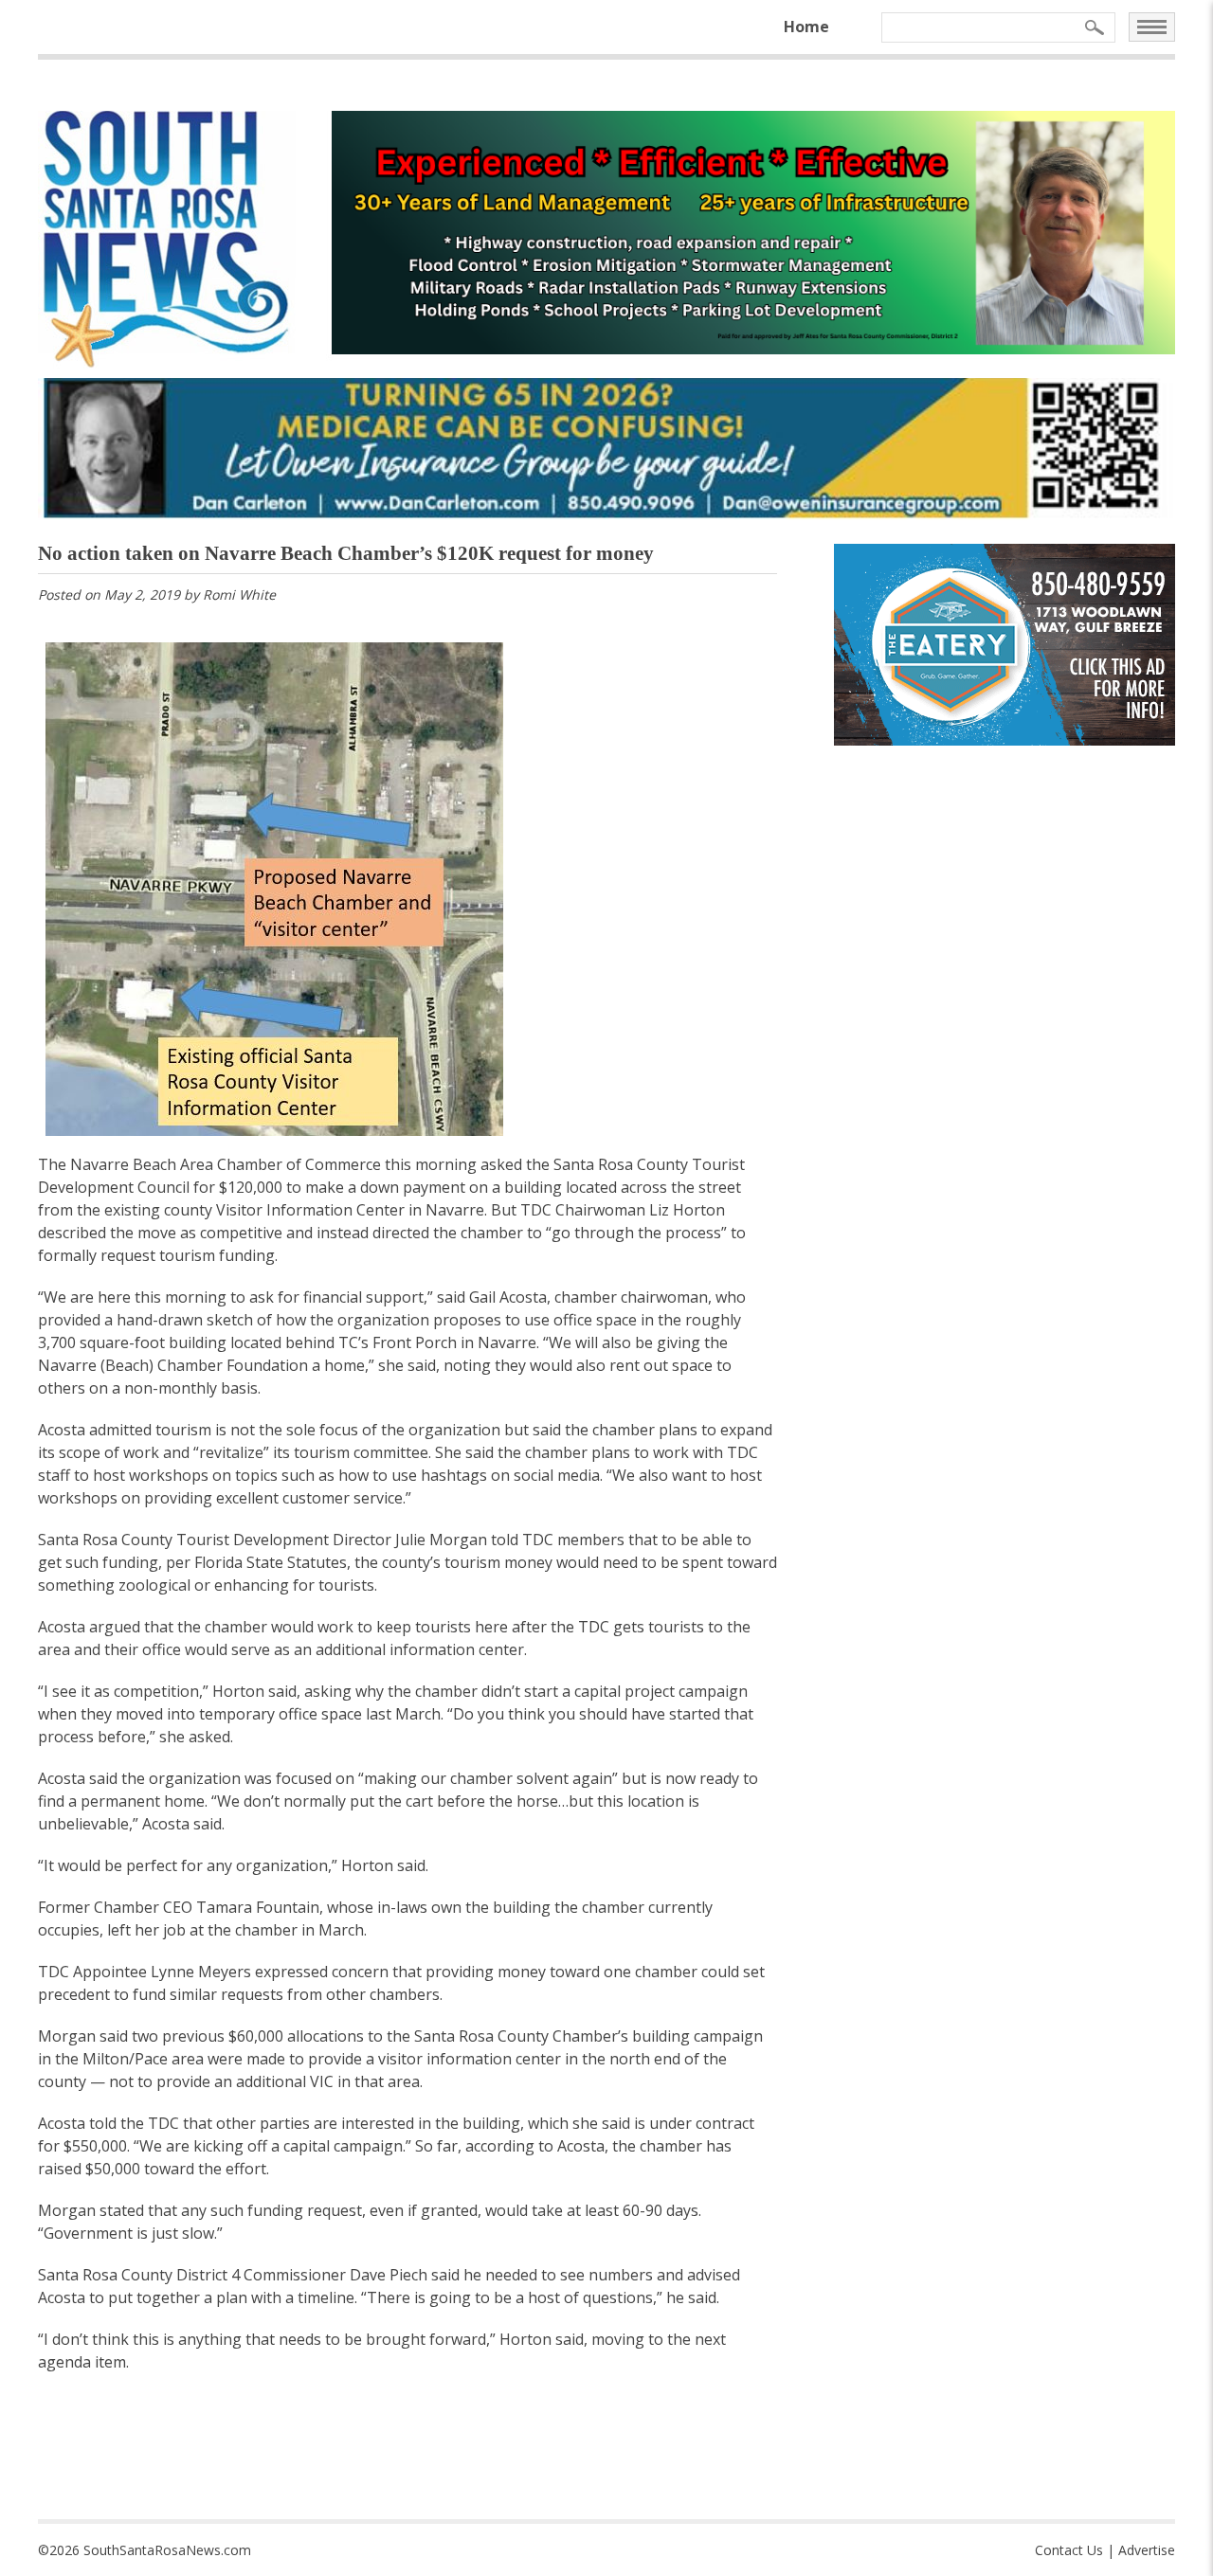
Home (806, 27)
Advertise (1147, 2550)
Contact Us (1069, 2550)
